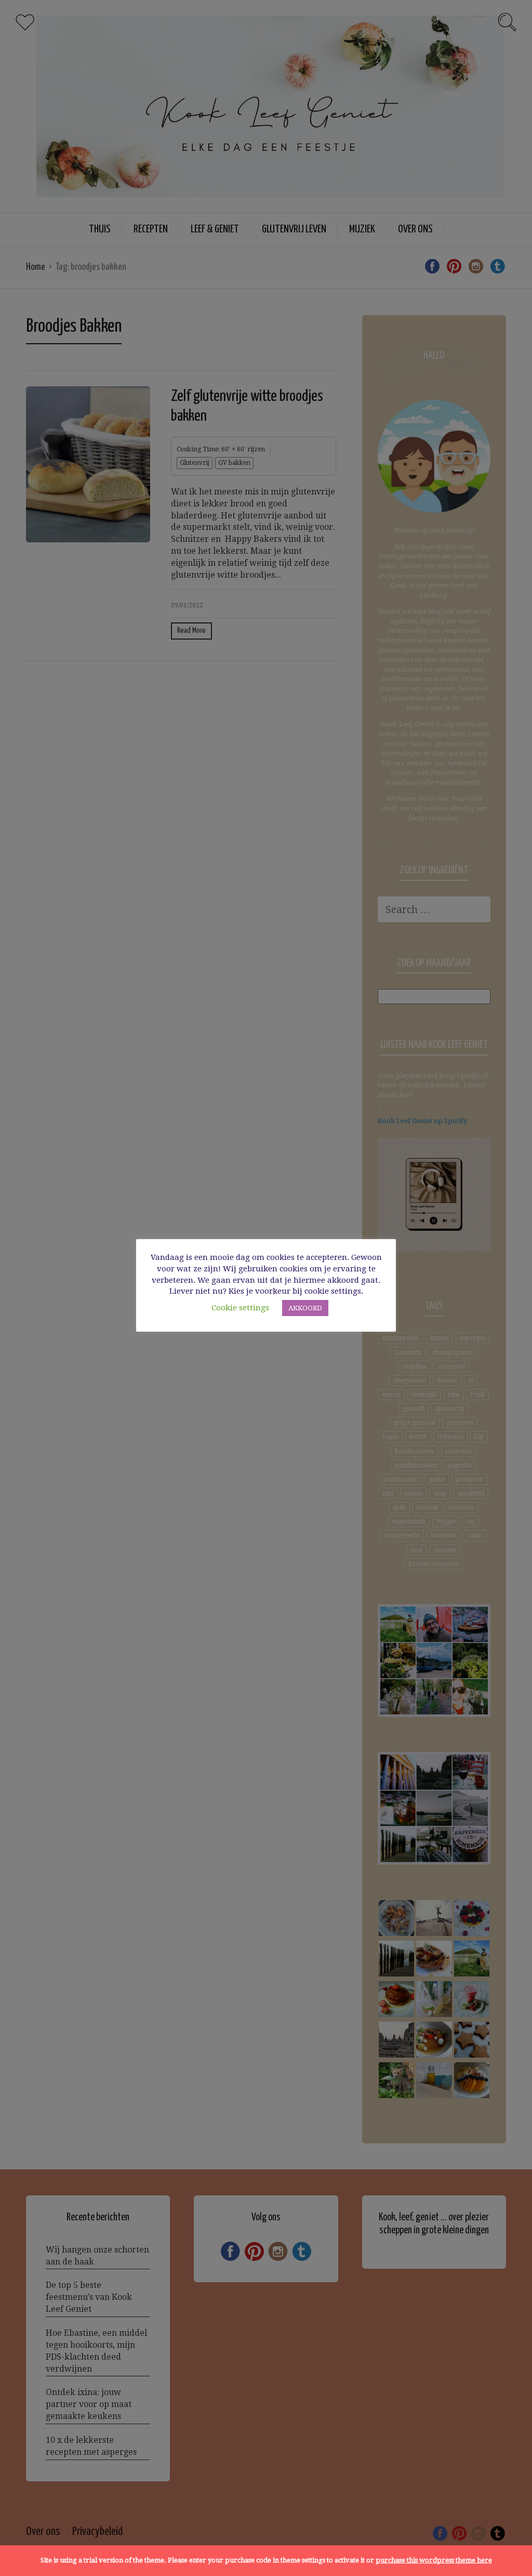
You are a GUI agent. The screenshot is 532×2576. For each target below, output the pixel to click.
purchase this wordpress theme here (434, 2560)
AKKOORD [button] (305, 1308)
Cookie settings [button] (240, 1308)
